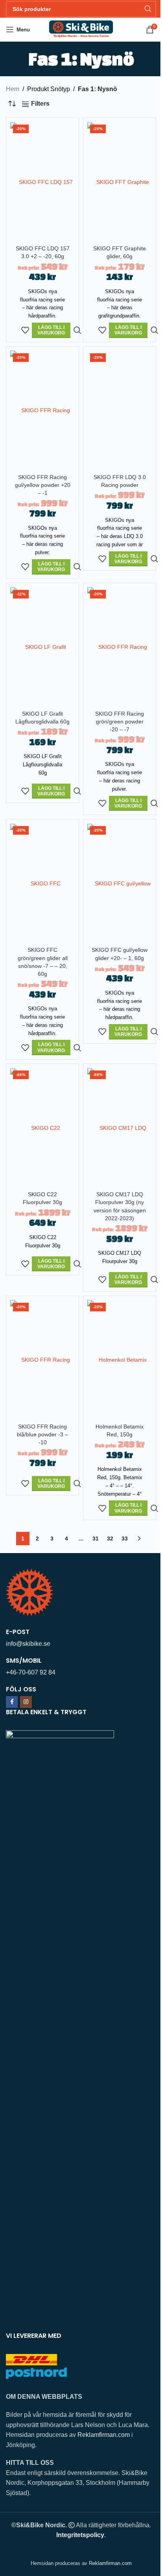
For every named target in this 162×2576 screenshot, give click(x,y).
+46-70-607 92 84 (31, 1672)
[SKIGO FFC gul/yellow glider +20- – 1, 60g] (120, 883)
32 (110, 1539)
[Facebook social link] (12, 1702)
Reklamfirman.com (104, 2435)
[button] (51, 330)
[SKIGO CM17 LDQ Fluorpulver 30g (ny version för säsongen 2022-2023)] (120, 1128)
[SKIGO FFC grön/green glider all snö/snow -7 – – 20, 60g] (42, 883)
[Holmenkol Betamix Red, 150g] (120, 1360)
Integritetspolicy (80, 2535)
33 (125, 1539)
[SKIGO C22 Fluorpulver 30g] (42, 1128)
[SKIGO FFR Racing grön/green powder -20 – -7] (120, 647)
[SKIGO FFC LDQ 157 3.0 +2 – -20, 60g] (42, 182)
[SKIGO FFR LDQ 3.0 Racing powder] (120, 410)
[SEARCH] (148, 9)
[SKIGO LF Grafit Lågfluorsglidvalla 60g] (42, 647)
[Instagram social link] (26, 1702)
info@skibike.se (28, 1644)
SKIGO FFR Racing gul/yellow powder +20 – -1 (43, 485)
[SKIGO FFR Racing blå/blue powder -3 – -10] (42, 1360)
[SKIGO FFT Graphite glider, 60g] (120, 182)
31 (96, 1539)
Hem (13, 89)
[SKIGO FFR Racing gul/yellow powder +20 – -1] (42, 410)
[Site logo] (81, 29)
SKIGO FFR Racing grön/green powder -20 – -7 (120, 722)
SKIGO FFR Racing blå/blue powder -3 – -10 (42, 1434)
